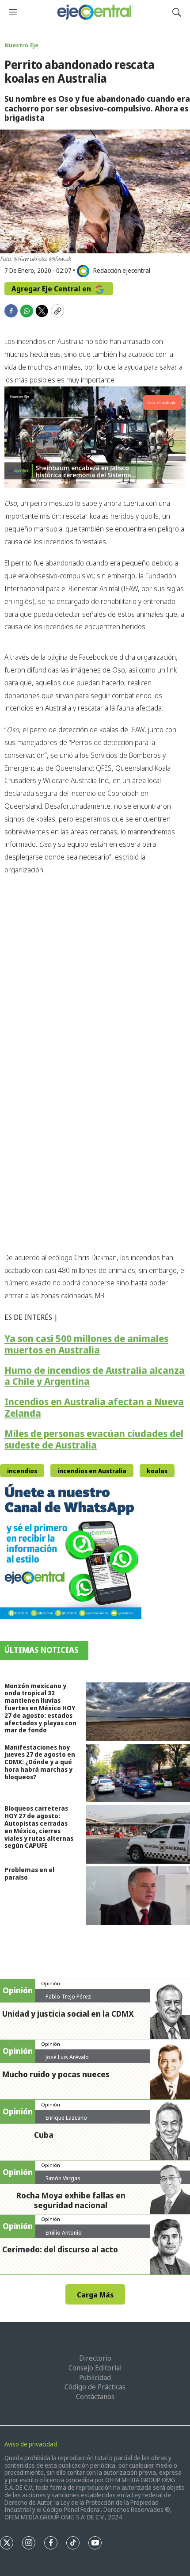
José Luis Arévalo (67, 2057)
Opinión (51, 1983)
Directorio (95, 2358)
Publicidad (95, 2377)
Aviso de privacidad (31, 2444)
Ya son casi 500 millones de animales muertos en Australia (86, 1344)
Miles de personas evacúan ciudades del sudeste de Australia (94, 1439)
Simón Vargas (63, 2178)
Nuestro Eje (21, 45)
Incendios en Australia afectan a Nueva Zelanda (94, 1407)
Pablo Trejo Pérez (68, 1996)
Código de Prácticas (95, 2387)
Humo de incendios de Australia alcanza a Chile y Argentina (95, 1376)
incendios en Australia (92, 1471)
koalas (157, 1471)
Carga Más (95, 2295)
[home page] (95, 12)
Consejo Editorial (95, 2368)
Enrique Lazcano (66, 2117)
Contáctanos (95, 2396)
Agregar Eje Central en (52, 289)
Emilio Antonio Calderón (64, 2236)
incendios (22, 1471)
